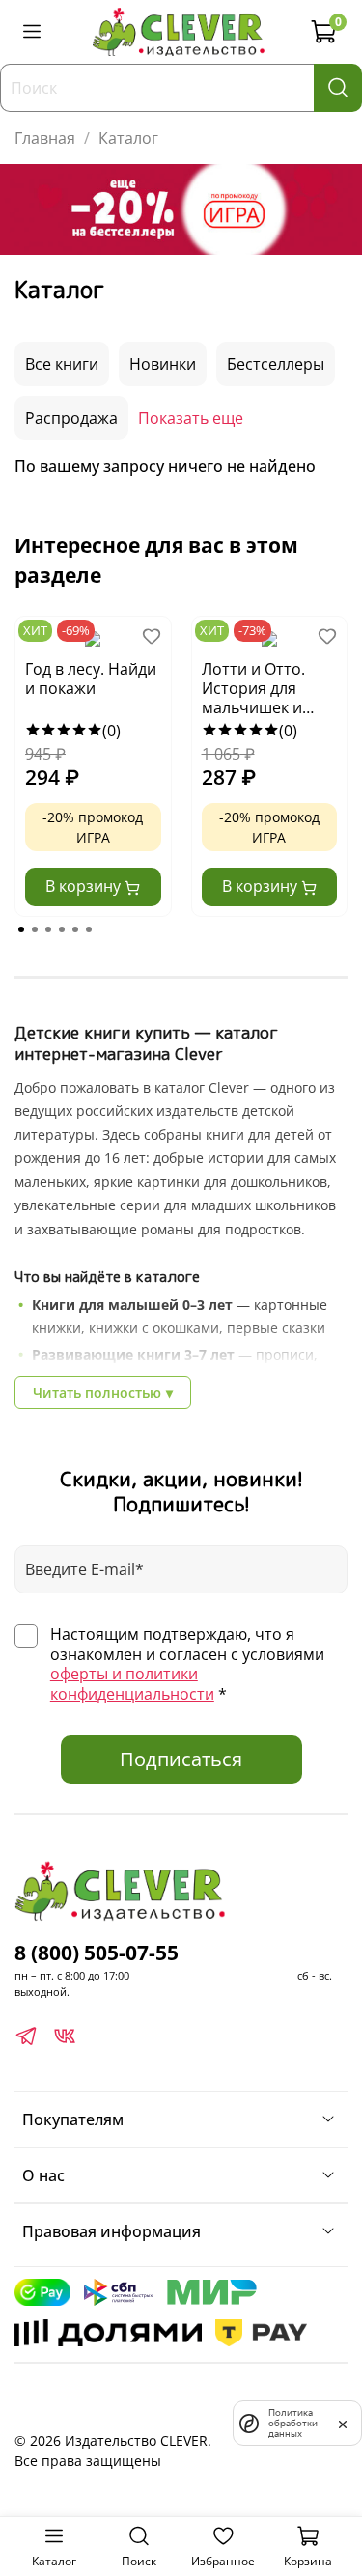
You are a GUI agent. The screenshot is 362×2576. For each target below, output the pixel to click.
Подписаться (181, 1759)
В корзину (85, 886)
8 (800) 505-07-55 (97, 1953)
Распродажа (71, 418)
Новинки (163, 364)
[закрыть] (343, 2423)
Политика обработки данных (293, 2423)
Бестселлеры (276, 364)
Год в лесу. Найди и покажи (91, 679)
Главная (45, 138)
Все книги (62, 364)
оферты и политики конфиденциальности (132, 1684)
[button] (21, 929)
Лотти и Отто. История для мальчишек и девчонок (253, 689)
